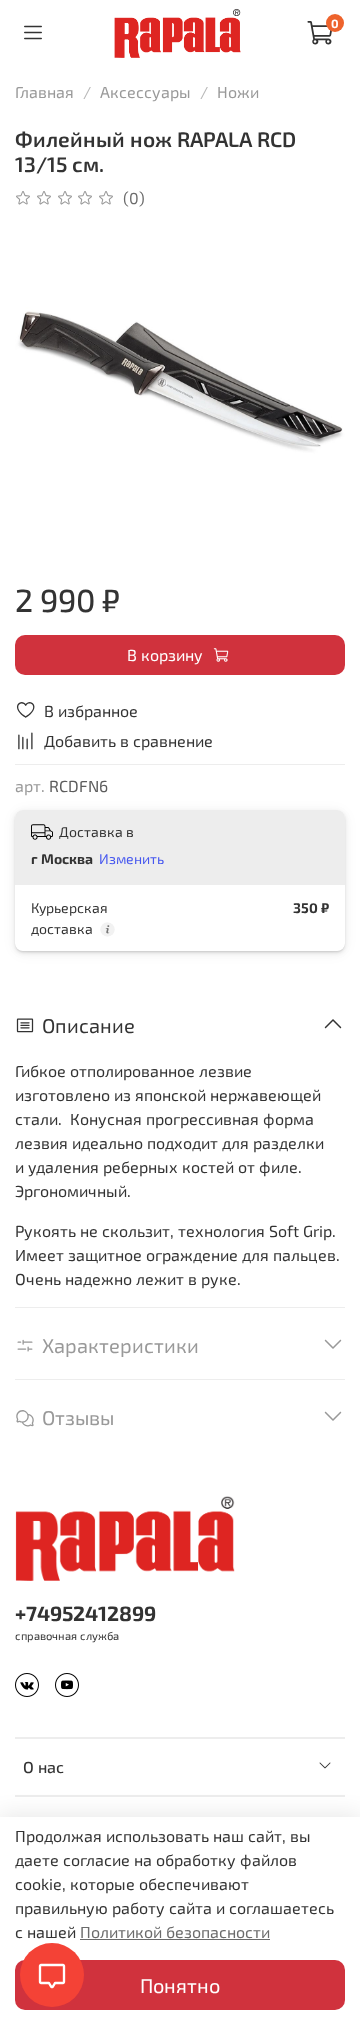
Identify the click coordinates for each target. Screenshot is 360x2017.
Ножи (238, 91)
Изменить (131, 858)
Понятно (180, 1985)
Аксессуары (145, 91)
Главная (44, 91)
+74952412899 (85, 1612)
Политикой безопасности (175, 1931)
